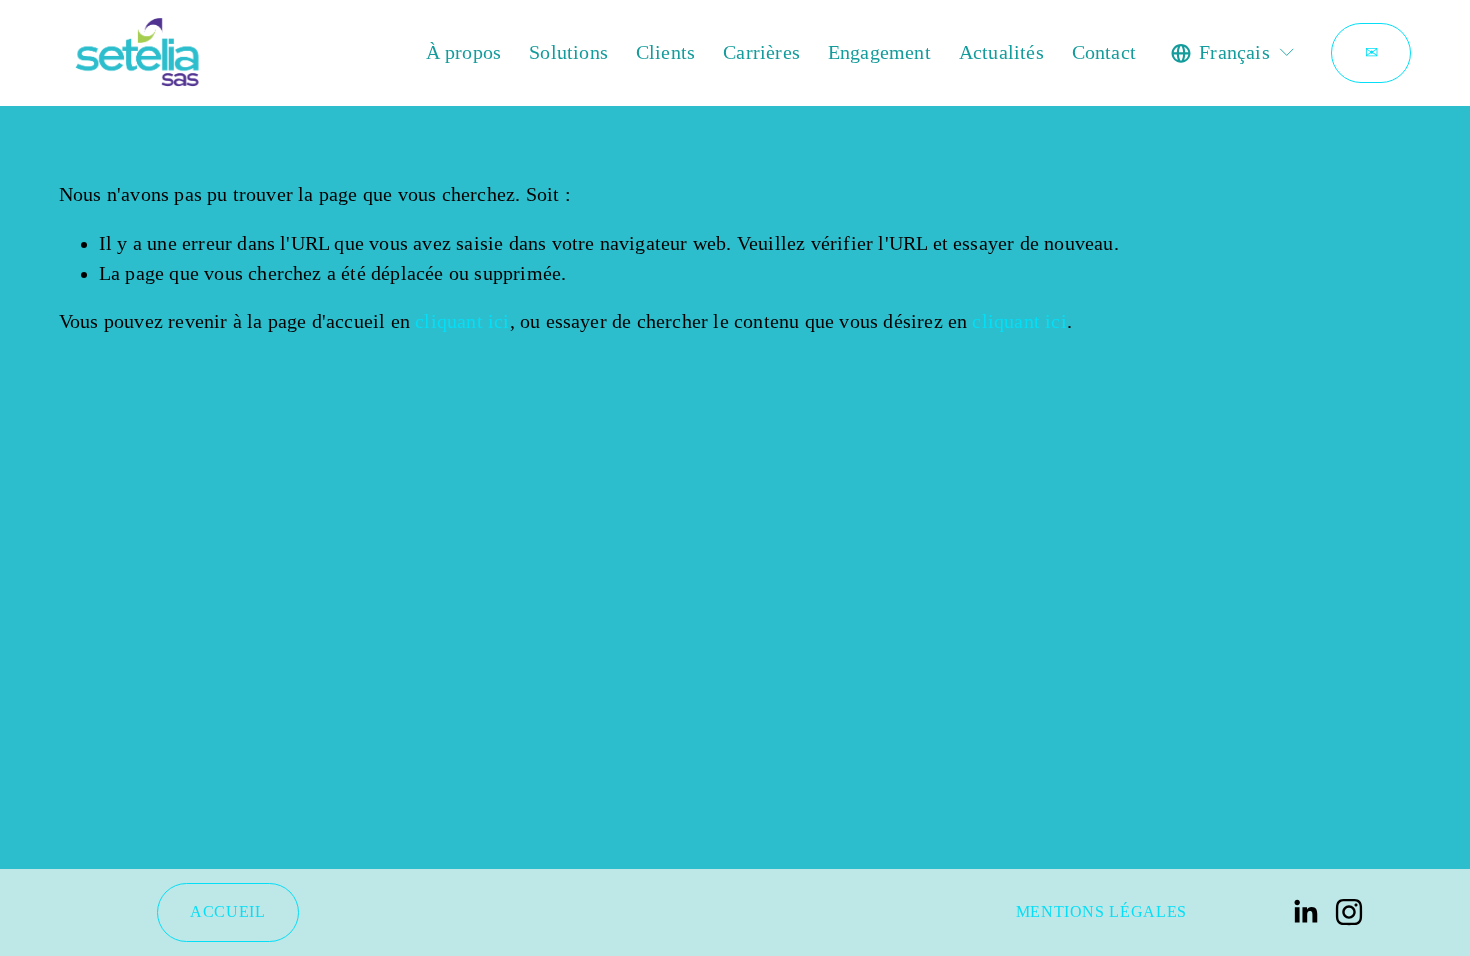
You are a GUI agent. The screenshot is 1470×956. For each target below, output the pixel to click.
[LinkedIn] (1305, 912)
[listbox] (1233, 52)
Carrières (761, 52)
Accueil (227, 911)
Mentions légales (1101, 911)
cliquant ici (462, 321)
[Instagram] (1349, 912)
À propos (464, 52)
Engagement (879, 52)
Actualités (1001, 52)
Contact (1104, 52)
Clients (665, 52)
